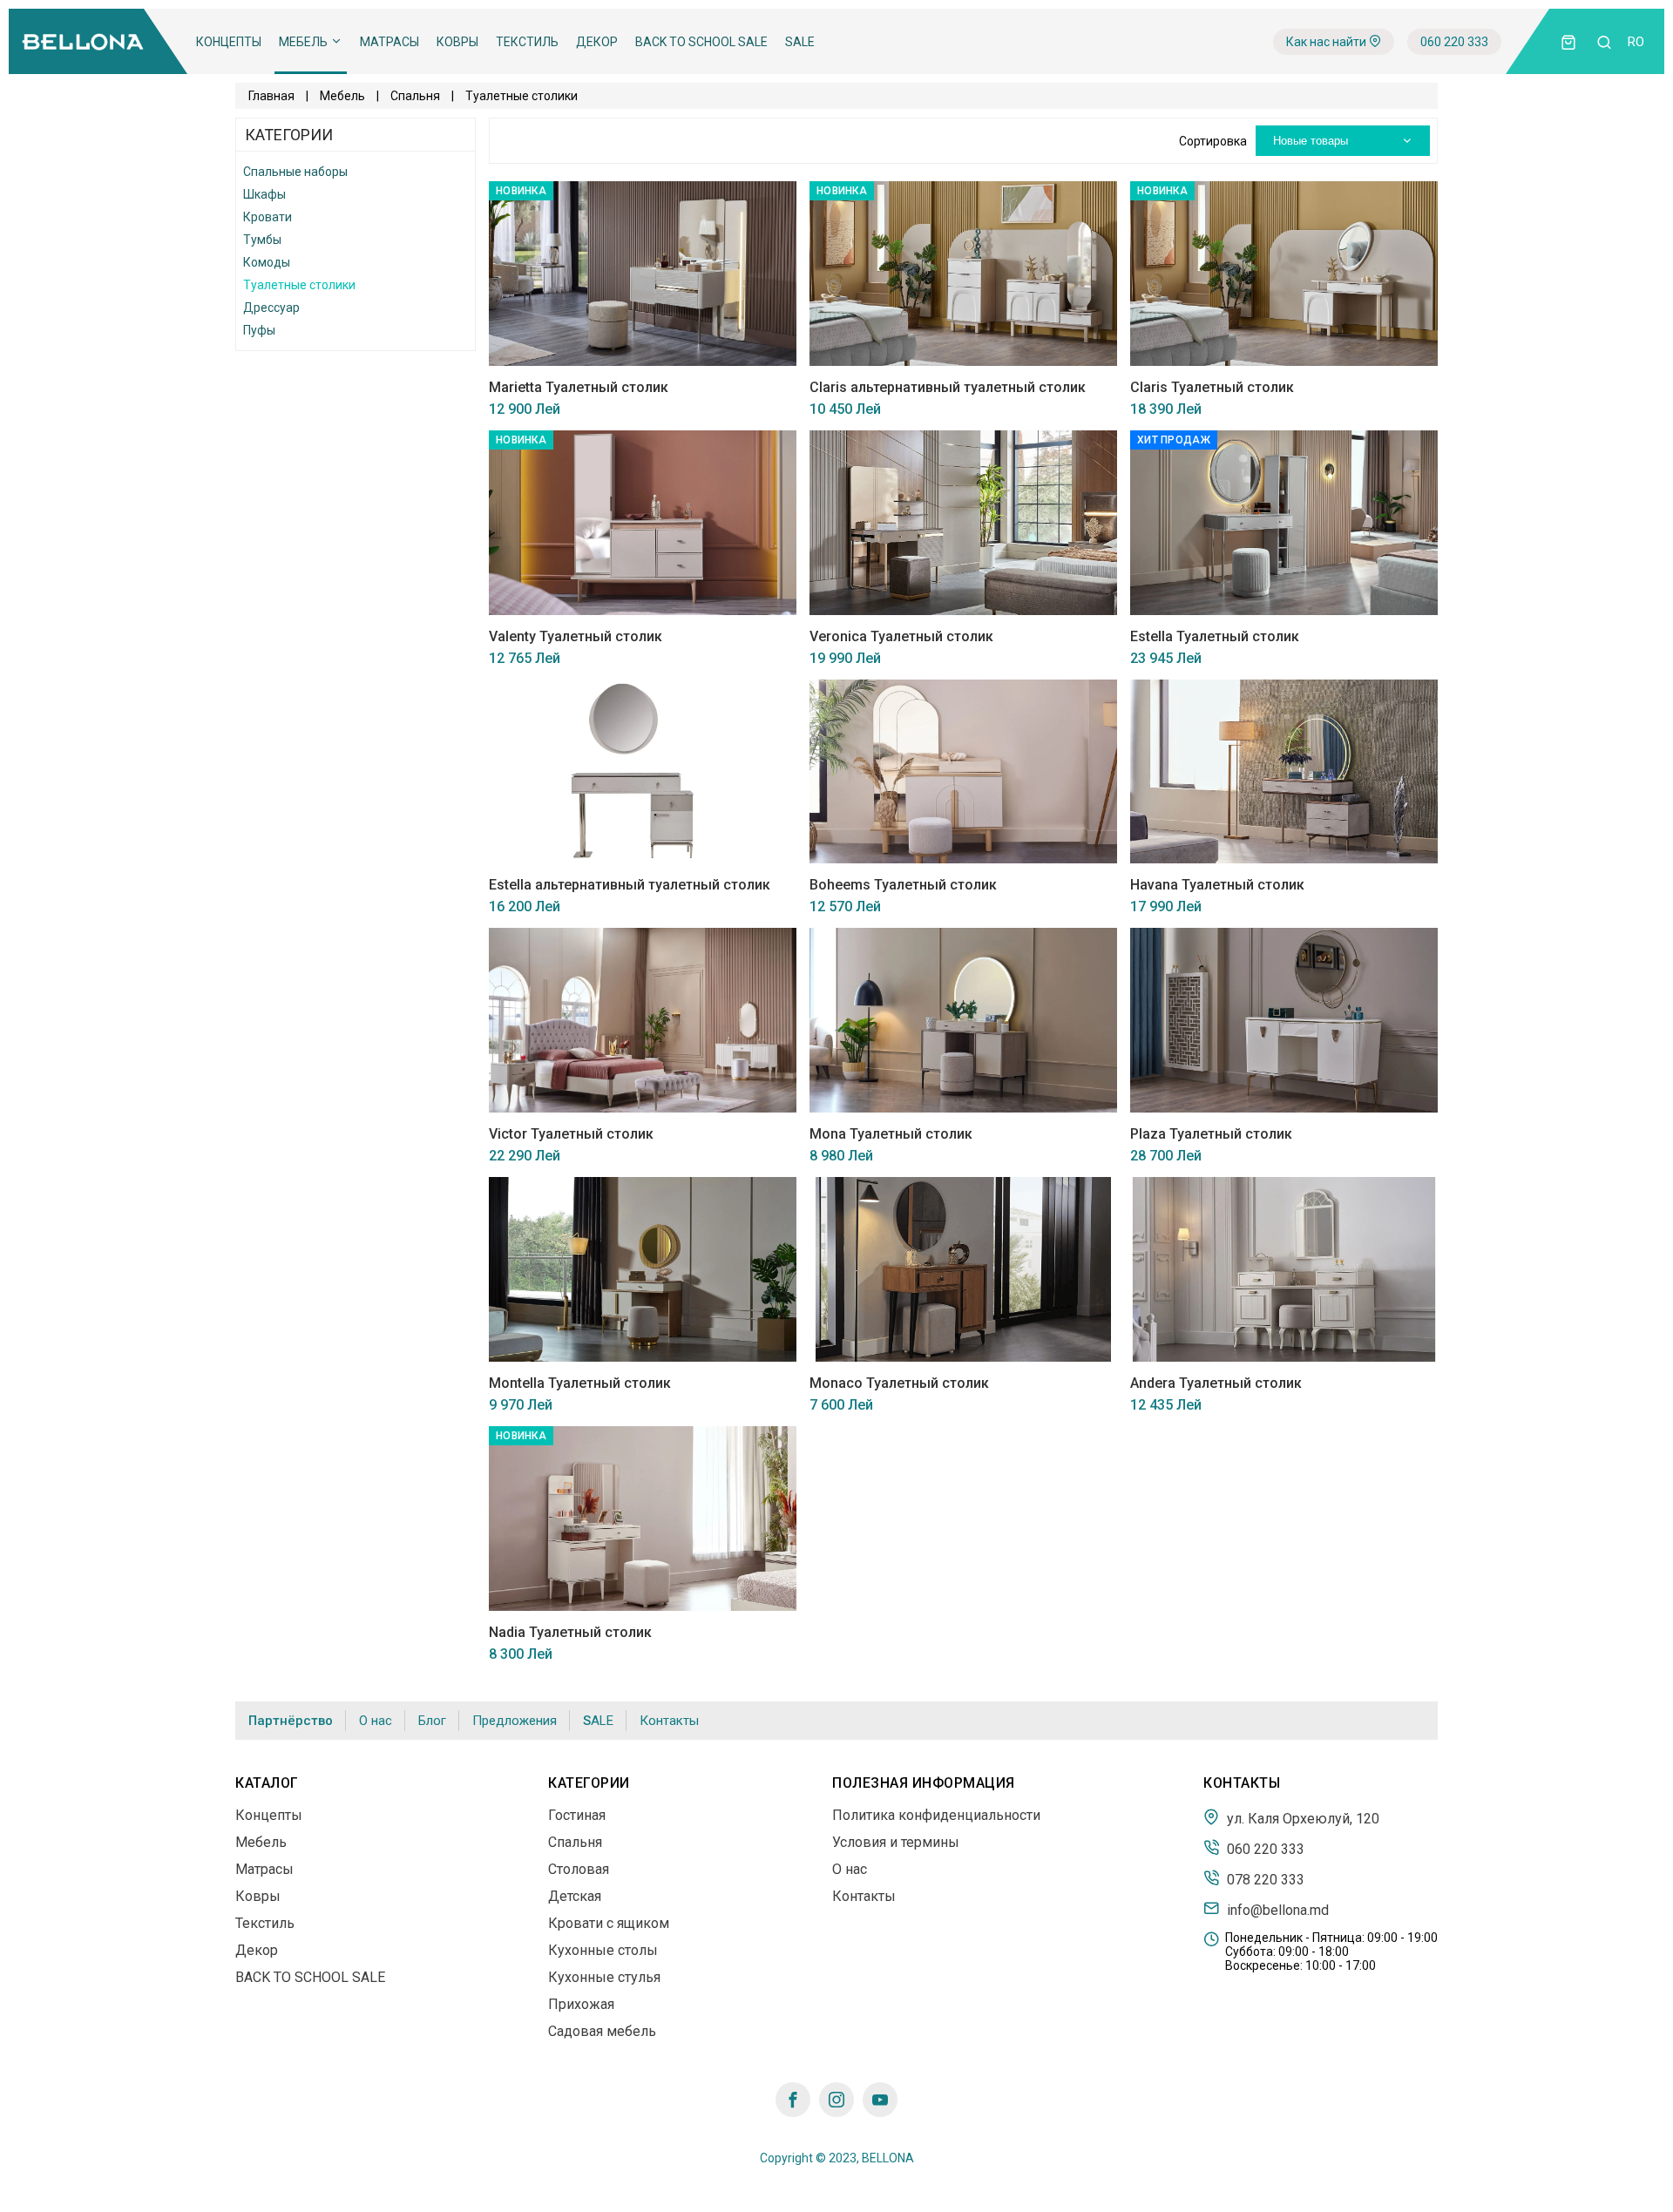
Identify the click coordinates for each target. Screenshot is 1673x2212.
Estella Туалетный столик (1215, 636)
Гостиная (577, 1815)
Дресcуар (271, 308)
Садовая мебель (602, 2031)
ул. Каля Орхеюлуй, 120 (1301, 1818)
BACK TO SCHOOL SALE (701, 42)
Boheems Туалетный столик (903, 885)
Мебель (305, 42)
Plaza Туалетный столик (1211, 1134)
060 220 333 (1454, 42)
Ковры (457, 42)
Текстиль (527, 42)
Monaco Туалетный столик (899, 1383)
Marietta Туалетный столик (579, 387)
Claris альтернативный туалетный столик (948, 387)
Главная (271, 96)
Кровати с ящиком (609, 1923)
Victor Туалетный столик (571, 1134)
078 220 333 (1264, 1879)
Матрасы (389, 42)
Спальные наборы (295, 172)
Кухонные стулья (604, 1977)
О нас (376, 1721)
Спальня (415, 96)
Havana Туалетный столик (1217, 885)
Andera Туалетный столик (1216, 1383)
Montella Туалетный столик (580, 1383)
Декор (597, 42)
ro (1636, 42)
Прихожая (581, 2004)
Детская (575, 1896)
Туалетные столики (299, 285)
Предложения (515, 1721)
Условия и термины (896, 1842)
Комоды (267, 262)
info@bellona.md (1276, 1910)
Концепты (229, 42)
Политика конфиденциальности (936, 1815)
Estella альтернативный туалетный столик (630, 885)
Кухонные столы (603, 1950)
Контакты (669, 1721)
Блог (432, 1721)
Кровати (268, 217)
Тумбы (262, 240)
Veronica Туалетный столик (901, 636)
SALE (800, 42)
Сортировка (1213, 141)
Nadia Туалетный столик (570, 1632)
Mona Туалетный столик (891, 1134)
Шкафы (264, 194)
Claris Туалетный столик (1212, 387)
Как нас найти (1328, 42)
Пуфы (259, 330)
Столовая (579, 1869)
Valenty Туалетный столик (576, 636)
